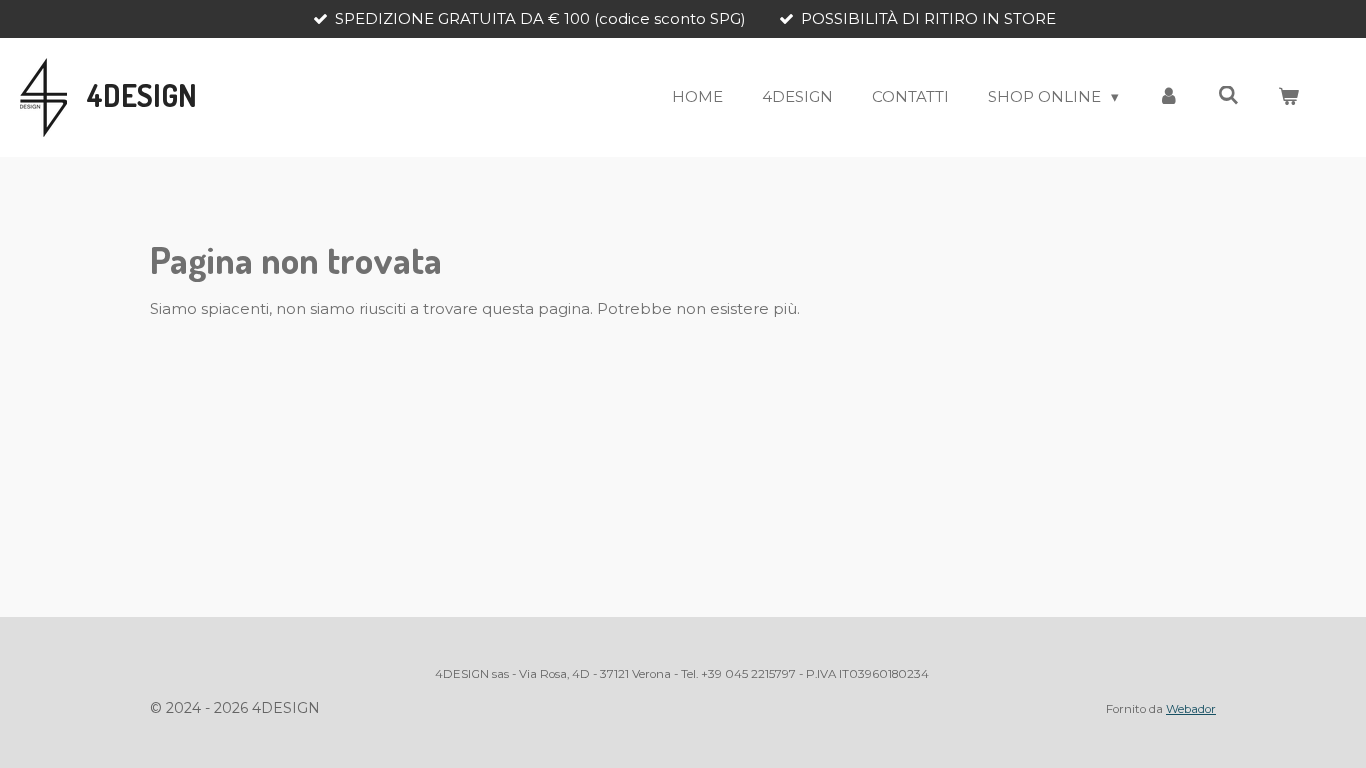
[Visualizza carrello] (1288, 97)
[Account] (1168, 97)
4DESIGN (142, 95)
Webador (1191, 709)
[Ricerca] (1228, 95)
